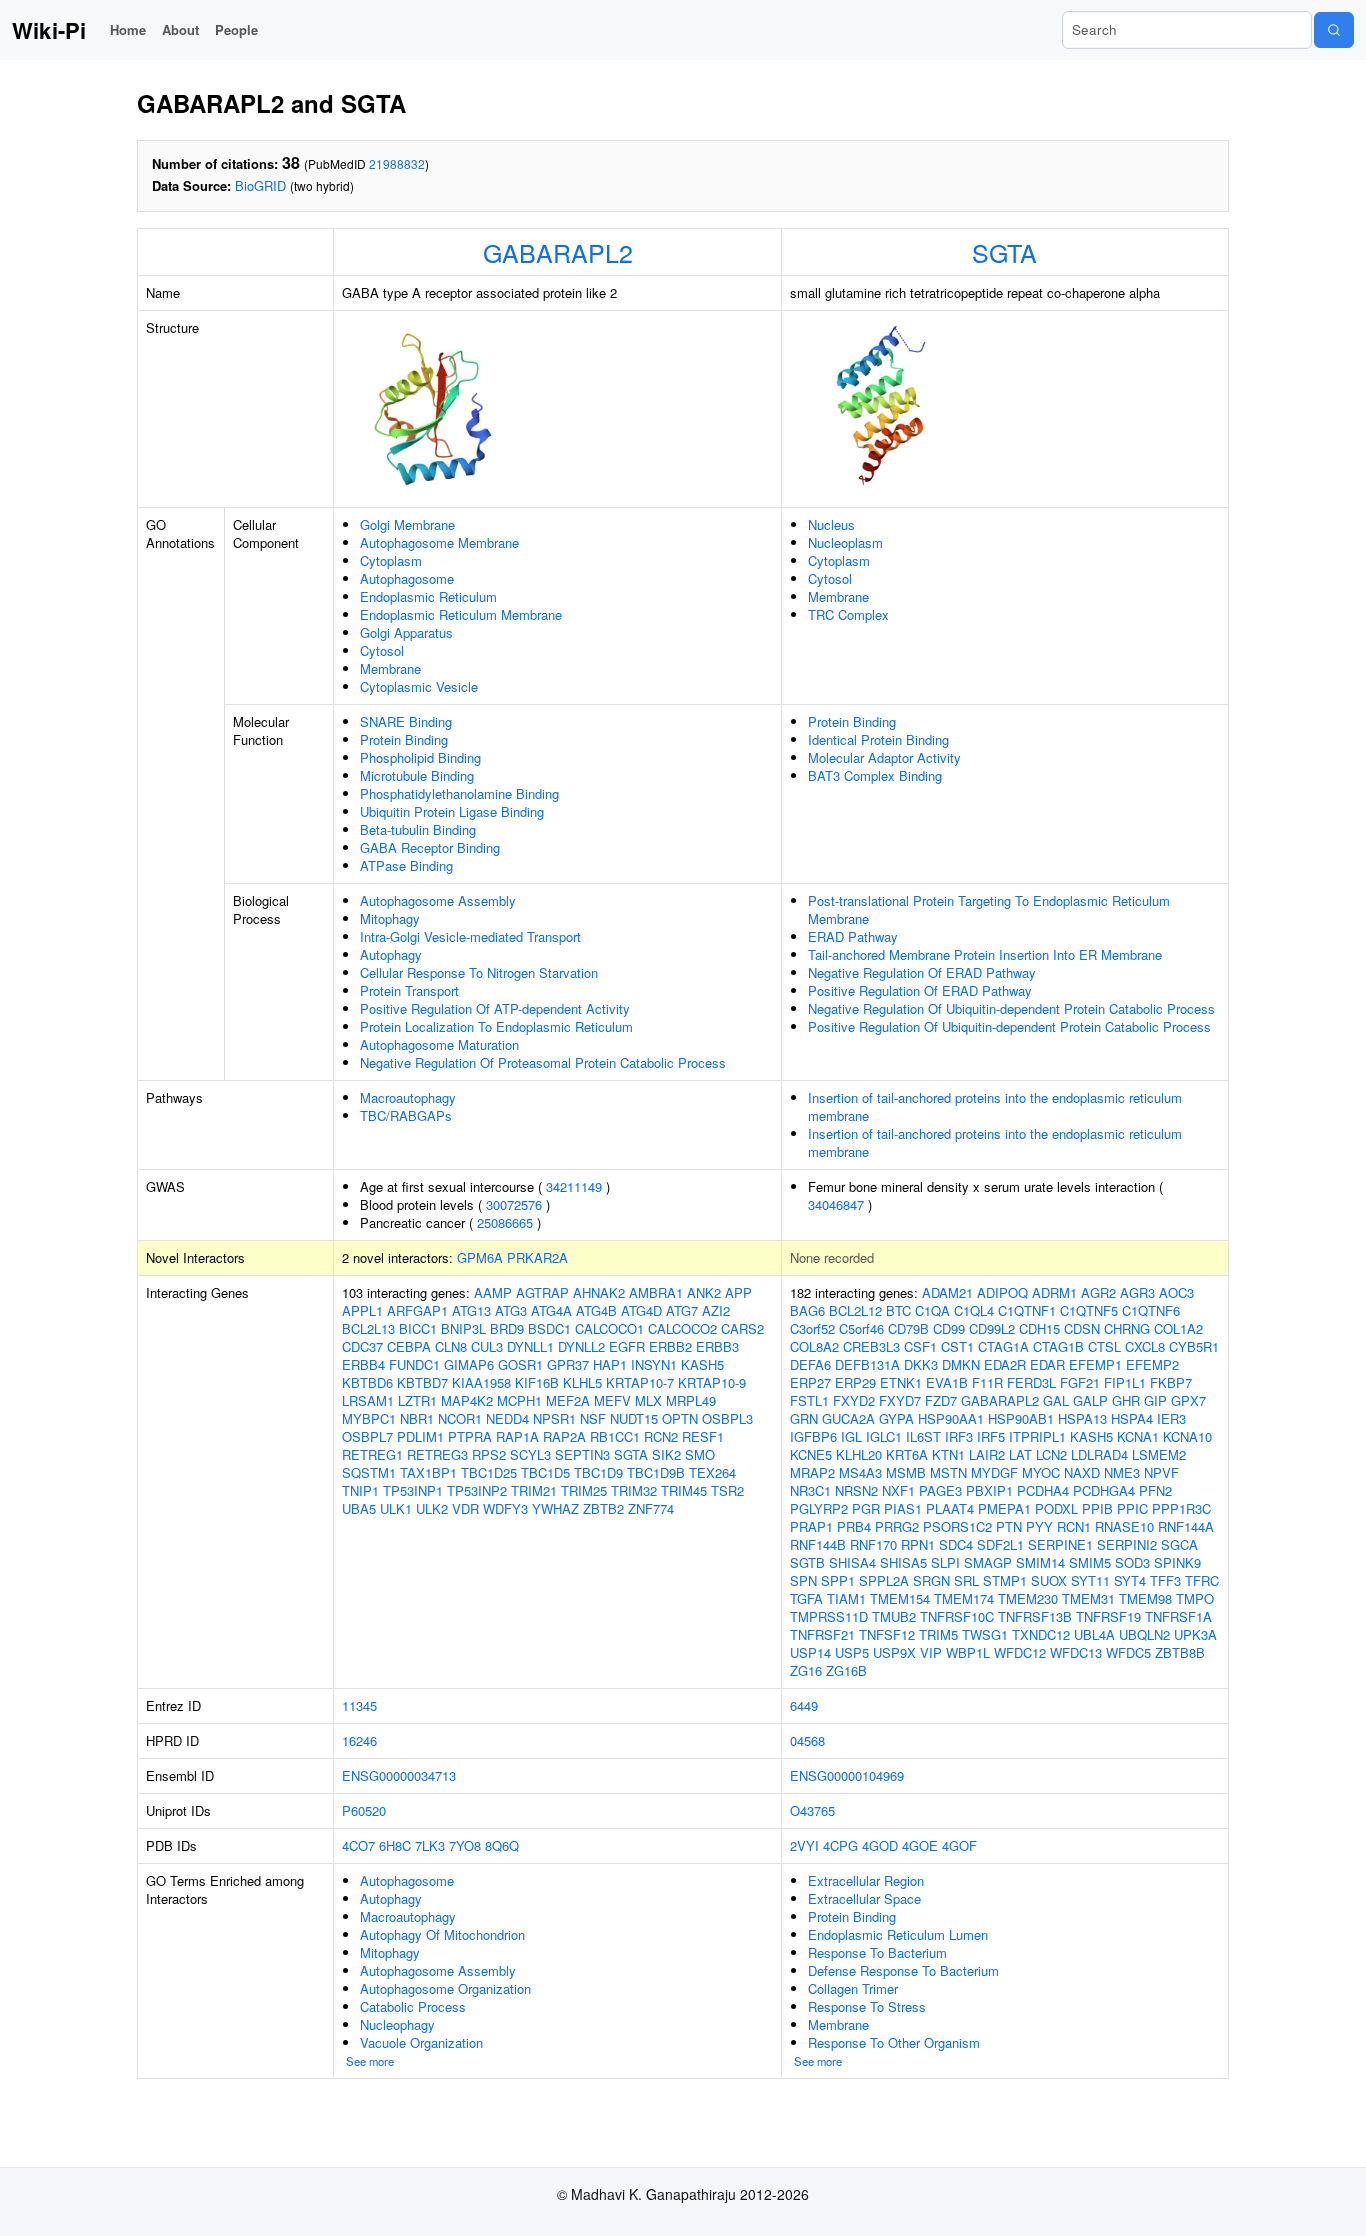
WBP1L (968, 1652)
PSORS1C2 (957, 1526)
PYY (1039, 1526)
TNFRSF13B (1035, 1616)
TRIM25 (584, 1490)
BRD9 (507, 1328)
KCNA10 (1187, 1436)
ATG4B (596, 1310)
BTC (898, 1310)
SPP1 (838, 1580)
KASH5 (702, 1364)
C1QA (932, 1310)
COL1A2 (1178, 1328)
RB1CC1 (615, 1436)
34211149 (574, 1186)
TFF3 (1165, 1580)
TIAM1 (846, 1598)
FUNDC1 (414, 1364)
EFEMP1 (1095, 1364)
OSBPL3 (727, 1418)
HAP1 (610, 1364)
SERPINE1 (1060, 1544)
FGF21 (1080, 1382)
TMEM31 (1088, 1598)
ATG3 (511, 1310)
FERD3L (1031, 1382)
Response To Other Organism (894, 2042)
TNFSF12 (887, 1634)
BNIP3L (463, 1328)
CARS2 (742, 1328)
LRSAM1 (368, 1400)
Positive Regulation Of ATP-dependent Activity (495, 1008)
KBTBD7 (422, 1382)
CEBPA (409, 1346)
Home (128, 29)
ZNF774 (651, 1508)
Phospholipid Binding (420, 757)
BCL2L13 (368, 1328)
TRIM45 (684, 1490)
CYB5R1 (1194, 1346)
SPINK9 (1177, 1562)
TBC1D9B (656, 1472)
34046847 (836, 1204)
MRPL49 (691, 1400)
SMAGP (988, 1562)
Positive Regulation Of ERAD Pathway (920, 990)
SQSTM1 (369, 1472)
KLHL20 (859, 1454)
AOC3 (1176, 1292)
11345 (359, 1705)
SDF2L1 (1000, 1544)
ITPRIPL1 (1037, 1436)
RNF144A (1186, 1526)
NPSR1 (554, 1418)
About (180, 29)
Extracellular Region (866, 1880)
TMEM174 (964, 1598)
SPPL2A (884, 1580)
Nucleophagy (397, 2024)
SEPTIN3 (582, 1454)
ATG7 (682, 1310)
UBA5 (359, 1508)
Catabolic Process (413, 2006)
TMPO (1195, 1598)
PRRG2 (897, 1526)
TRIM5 (938, 1634)
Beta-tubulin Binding (418, 829)
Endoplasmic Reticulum (428, 596)
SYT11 (1090, 1580)
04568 (807, 1740)
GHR (1126, 1400)
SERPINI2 (1127, 1544)
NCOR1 (460, 1418)
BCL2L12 (855, 1310)
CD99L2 (992, 1328)
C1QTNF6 (1151, 1310)
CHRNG (1127, 1328)
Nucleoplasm (845, 542)
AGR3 (1137, 1292)
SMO (700, 1454)
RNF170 (873, 1544)
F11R (987, 1382)
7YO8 (465, 1845)
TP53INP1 (413, 1490)
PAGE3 (940, 1490)
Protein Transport (409, 990)
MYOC (1041, 1472)
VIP (931, 1652)
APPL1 (362, 1310)
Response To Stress (867, 2006)
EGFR (627, 1346)
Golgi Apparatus (406, 632)
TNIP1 (360, 1490)
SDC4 (956, 1544)
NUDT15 (634, 1418)
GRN (804, 1418)
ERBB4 (363, 1364)
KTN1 (948, 1454)
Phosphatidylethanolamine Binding (459, 793)
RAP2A (564, 1436)
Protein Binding (404, 739)
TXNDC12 (1041, 1634)
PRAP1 (811, 1526)
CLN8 (451, 1346)
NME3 (1122, 1472)
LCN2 (1051, 1454)
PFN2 (1155, 1490)
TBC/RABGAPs (406, 1115)
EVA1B (947, 1382)
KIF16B (537, 1382)
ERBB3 (717, 1346)
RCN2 (661, 1436)
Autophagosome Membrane (439, 542)
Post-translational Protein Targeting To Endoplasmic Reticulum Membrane (989, 909)
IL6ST (923, 1436)
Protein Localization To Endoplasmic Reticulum (496, 1026)
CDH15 (1039, 1328)
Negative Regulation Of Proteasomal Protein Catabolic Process (543, 1062)
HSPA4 (1132, 1418)
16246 (359, 1740)
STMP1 (1005, 1580)
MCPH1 (519, 1400)
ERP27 (810, 1382)
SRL (966, 1580)
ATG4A (551, 1310)
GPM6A (480, 1257)
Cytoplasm (391, 560)
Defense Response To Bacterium (903, 1970)
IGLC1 (884, 1436)
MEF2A (568, 1400)
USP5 (852, 1652)
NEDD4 (507, 1418)
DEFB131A (867, 1364)
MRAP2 (812, 1472)
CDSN (1082, 1328)
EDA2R (1005, 1364)
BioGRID (260, 185)
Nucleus (831, 524)
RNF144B (818, 1544)
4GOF (959, 1845)
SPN (803, 1580)
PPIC (1132, 1508)
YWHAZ (555, 1508)
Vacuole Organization (421, 2042)
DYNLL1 (530, 1346)
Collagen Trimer (853, 1988)
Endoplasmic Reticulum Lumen (898, 1934)
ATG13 (471, 1310)
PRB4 (854, 1526)
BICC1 (418, 1328)
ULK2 (432, 1508)
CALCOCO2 (682, 1328)
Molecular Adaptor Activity (884, 757)
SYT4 (1130, 1580)
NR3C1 (810, 1490)
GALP (1090, 1400)
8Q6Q (502, 1845)
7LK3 (430, 1845)
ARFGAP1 (417, 1310)
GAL (1056, 1400)
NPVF (1161, 1472)
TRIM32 (634, 1490)
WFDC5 (1128, 1652)
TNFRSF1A (1178, 1616)
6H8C (395, 1845)
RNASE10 (1124, 1526)
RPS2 (489, 1454)
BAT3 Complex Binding (875, 775)
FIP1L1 (1125, 1382)
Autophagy (391, 954)
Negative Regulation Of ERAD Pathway (922, 972)
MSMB (906, 1472)
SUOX (1049, 1580)
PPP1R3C (1181, 1508)
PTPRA (470, 1436)
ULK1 (396, 1508)
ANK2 (704, 1292)
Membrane (390, 668)
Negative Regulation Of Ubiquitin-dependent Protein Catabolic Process (1011, 1008)
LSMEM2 (1159, 1454)
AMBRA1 (656, 1292)
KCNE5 (811, 1454)
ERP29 (855, 1382)
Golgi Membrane (407, 524)
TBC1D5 (545, 1472)
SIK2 (666, 1454)
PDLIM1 (420, 1436)
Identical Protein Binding (878, 739)
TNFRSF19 (1108, 1616)
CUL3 (487, 1346)
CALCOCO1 (609, 1328)
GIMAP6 (469, 1364)
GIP (1155, 1400)
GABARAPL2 (558, 252)
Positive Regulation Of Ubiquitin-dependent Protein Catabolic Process (1009, 1026)
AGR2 (1098, 1292)
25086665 (505, 1222)
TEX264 (712, 1472)
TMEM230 (1028, 1598)
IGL (851, 1436)
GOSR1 (520, 1364)
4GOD (880, 1845)
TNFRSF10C (957, 1616)
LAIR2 (987, 1454)
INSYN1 (654, 1364)
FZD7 (941, 1400)
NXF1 (898, 1490)
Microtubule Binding (417, 775)
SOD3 (1132, 1562)
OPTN (680, 1418)
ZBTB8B (1180, 1652)
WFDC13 (1076, 1652)
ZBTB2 (603, 1508)
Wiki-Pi (49, 30)
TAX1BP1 (428, 1472)
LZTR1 (417, 1400)
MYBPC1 (369, 1418)
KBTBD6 (367, 1382)
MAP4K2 (467, 1400)
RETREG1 (372, 1454)
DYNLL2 (581, 1346)
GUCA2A (848, 1418)
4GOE (920, 1845)
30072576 (514, 1204)
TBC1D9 (598, 1472)
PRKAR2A (537, 1257)
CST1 (957, 1346)
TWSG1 (985, 1634)
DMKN (961, 1364)
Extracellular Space (864, 1898)
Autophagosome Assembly (438, 900)
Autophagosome (407, 578)
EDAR (1047, 1364)
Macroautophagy (408, 1097)
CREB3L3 (871, 1346)
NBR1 (417, 1418)
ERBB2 (670, 1346)
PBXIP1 (989, 1490)
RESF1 (703, 1436)
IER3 (1171, 1418)
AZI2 (716, 1310)
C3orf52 (812, 1328)
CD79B (908, 1328)
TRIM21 (534, 1490)
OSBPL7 (367, 1436)
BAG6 (807, 1310)
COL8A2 (814, 1346)
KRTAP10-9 (712, 1382)
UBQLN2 (1144, 1634)
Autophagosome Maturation (439, 1044)
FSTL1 (809, 1400)
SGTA (1004, 252)
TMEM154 (900, 1598)
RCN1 (1074, 1526)
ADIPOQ (1002, 1292)
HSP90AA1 (951, 1418)
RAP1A (517, 1436)
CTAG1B (1058, 1346)
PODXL (1056, 1508)
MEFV (612, 1400)
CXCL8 (1145, 1346)
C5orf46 (861, 1328)
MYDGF (994, 1472)
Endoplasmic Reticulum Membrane (461, 614)
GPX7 (1188, 1400)
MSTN (948, 1472)
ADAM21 (947, 1292)
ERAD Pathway (853, 936)
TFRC (1202, 1580)
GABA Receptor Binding (430, 847)
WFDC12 (1020, 1652)
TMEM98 (1145, 1598)
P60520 (364, 1810)
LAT (1020, 1454)
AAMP (493, 1292)
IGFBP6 (813, 1436)
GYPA (896, 1418)
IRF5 (991, 1436)
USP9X (894, 1652)
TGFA (806, 1598)
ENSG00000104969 (847, 1775)
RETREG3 (437, 1454)
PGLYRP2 (819, 1508)
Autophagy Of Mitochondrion (442, 1934)
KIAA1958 (481, 1382)
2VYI (804, 1845)
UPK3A (1195, 1634)
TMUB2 (894, 1616)
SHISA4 (852, 1562)
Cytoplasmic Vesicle (419, 686)
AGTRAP (542, 1292)
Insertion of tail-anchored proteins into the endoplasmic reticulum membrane (995, 1106)
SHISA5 (903, 1562)
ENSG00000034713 (399, 1775)
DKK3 (921, 1364)
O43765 (812, 1810)
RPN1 (918, 1544)
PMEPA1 (1004, 1508)
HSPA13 (1082, 1418)
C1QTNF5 (1089, 1310)
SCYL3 (530, 1454)
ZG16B (846, 1670)
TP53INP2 (477, 1490)
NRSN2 (856, 1490)
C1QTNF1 (1027, 1310)
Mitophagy (390, 918)
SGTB (807, 1562)
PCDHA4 (1043, 1490)
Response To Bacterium (877, 1952)
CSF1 (920, 1346)
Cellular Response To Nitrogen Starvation (479, 972)
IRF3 (959, 1436)
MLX (648, 1400)
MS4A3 (860, 1472)
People (236, 29)
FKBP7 (1171, 1382)
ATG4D (641, 1310)
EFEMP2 (1152, 1364)
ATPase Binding (406, 865)
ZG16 (806, 1670)
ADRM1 (1054, 1292)
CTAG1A (1003, 1346)
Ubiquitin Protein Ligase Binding (452, 811)
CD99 (949, 1328)
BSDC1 (549, 1328)
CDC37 (362, 1346)
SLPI (945, 1562)
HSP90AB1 (1021, 1418)
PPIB (1097, 1508)
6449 (804, 1705)
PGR (866, 1508)
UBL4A (1094, 1634)
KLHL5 (582, 1382)
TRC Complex (848, 614)
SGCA (1179, 1544)
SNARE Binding (406, 721)
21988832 (397, 163)
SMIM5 (1090, 1562)
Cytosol (382, 650)
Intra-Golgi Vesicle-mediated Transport (470, 936)
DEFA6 (810, 1364)
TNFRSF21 (822, 1634)
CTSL (1104, 1346)
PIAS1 (903, 1508)
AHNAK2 (599, 1292)
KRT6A (907, 1454)
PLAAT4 (950, 1508)
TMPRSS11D (829, 1616)
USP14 (810, 1652)
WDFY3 (505, 1508)
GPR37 (568, 1364)
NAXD (1082, 1472)
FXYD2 (854, 1400)
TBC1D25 (489, 1472)
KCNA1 (1138, 1436)
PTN (1009, 1526)
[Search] (1334, 30)
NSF (593, 1418)
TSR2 (727, 1490)
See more (370, 2061)
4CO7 (358, 1845)
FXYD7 (900, 1400)
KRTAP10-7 (640, 1382)
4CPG (840, 1845)
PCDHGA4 (1104, 1490)
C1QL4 (974, 1310)
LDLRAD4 (1099, 1454)
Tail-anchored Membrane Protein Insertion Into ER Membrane (985, 954)
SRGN (931, 1580)
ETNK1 (901, 1382)
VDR (465, 1508)
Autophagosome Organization (445, 1988)
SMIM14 (1040, 1562)
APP (738, 1292)
